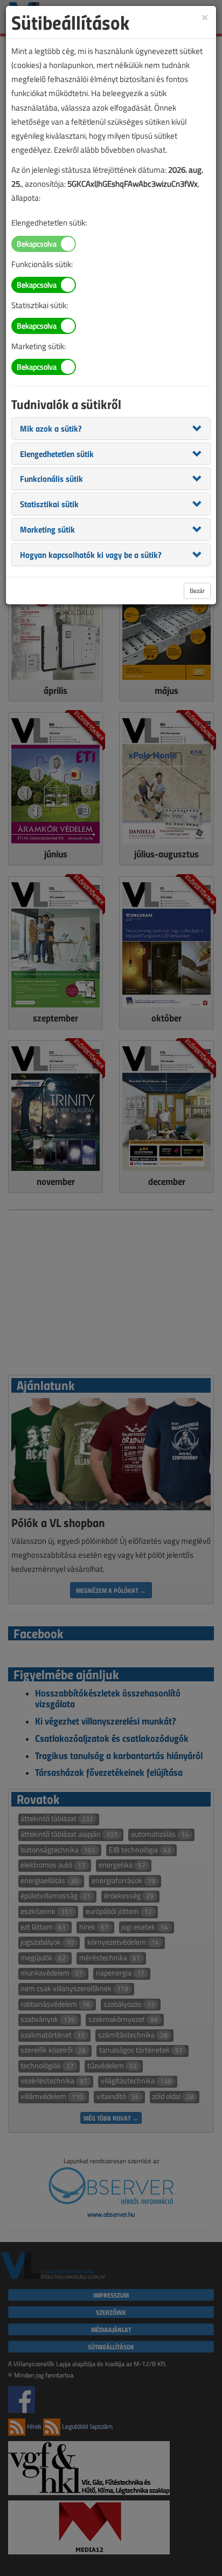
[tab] (111, 428)
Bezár (197, 591)
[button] (51, 428)
